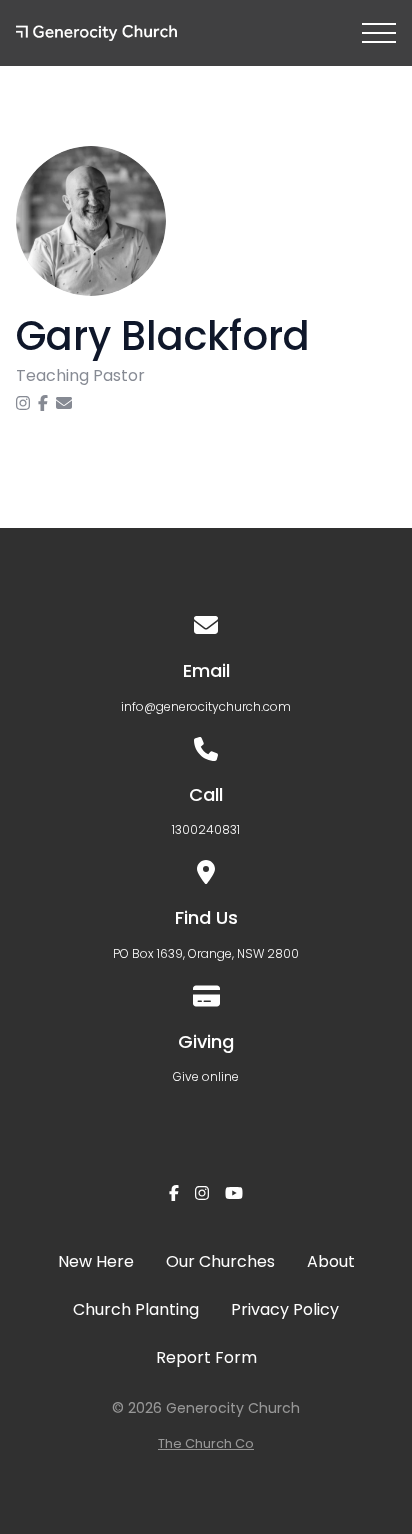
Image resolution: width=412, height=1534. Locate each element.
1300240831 (206, 829)
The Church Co (206, 1443)
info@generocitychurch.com (206, 706)
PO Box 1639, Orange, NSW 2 (194, 953)
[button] (379, 33)
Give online (206, 1076)
